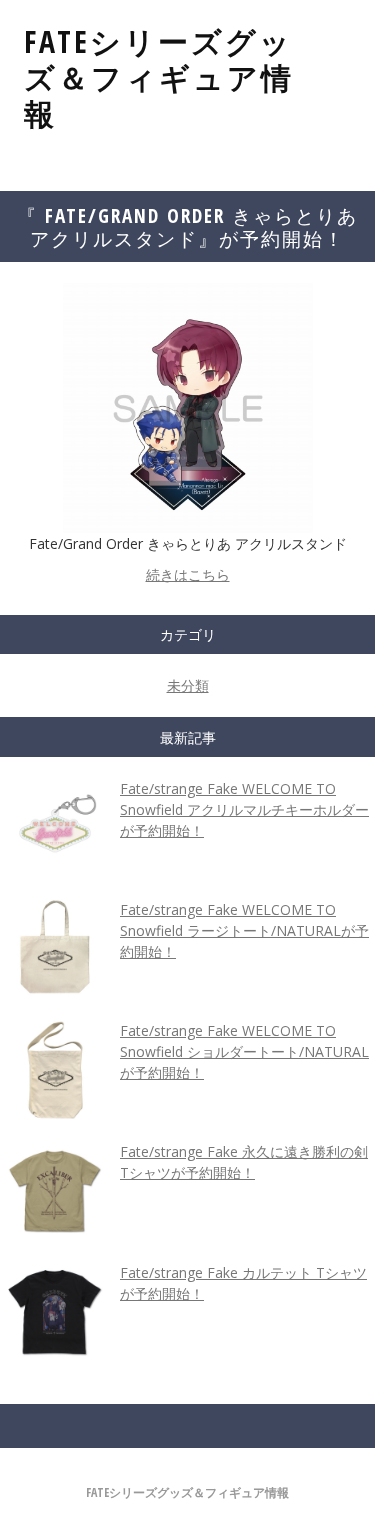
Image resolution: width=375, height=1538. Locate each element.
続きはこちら (188, 574)
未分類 (188, 685)
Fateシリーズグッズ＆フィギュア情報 (159, 77)
